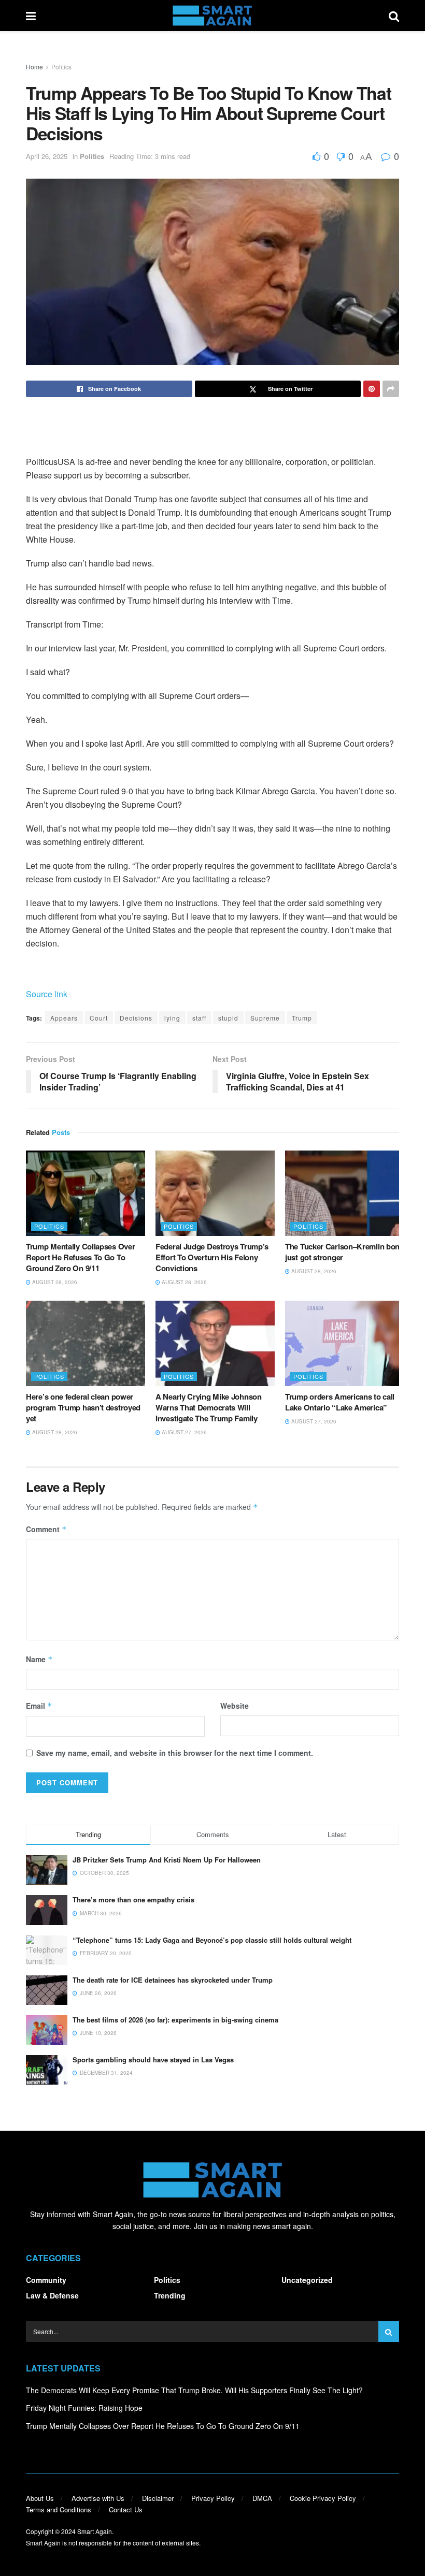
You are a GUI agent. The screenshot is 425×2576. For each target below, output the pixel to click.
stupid (228, 1018)
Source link (47, 994)
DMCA (262, 2498)
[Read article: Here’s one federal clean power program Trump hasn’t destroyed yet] (86, 1343)
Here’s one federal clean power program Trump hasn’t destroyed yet (83, 1407)
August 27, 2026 (183, 1432)
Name (39, 1659)
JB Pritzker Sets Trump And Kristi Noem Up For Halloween (167, 1860)
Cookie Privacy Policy (323, 2498)
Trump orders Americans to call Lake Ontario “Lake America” (340, 1402)
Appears (64, 1018)
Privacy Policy (213, 2498)
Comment (46, 1529)
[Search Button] (394, 16)
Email (39, 1706)
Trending (170, 2295)
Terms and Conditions (59, 2509)
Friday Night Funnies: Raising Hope (84, 2408)
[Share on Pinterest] (372, 389)
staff (199, 1018)
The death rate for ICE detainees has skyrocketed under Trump (173, 1980)
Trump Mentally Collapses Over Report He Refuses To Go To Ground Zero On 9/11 (80, 1257)
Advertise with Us (98, 2498)
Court (99, 1018)
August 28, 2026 (54, 1282)
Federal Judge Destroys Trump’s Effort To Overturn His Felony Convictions (212, 1257)
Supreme (265, 1018)
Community (46, 2280)
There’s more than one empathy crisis (133, 1900)
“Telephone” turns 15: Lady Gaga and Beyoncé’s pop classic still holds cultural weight (212, 1940)
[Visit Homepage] (212, 16)
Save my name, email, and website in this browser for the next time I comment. (175, 1753)
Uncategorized (307, 2280)
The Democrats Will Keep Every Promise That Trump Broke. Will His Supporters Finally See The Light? (194, 2390)
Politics (61, 67)
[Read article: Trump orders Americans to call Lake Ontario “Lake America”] (345, 1343)
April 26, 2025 (47, 156)
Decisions (136, 1018)
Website (235, 1706)
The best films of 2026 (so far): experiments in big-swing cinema (175, 2020)
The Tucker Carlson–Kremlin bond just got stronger (345, 1252)
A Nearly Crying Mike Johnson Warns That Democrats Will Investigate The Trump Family (209, 1407)
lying (172, 1018)
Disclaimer (158, 2498)
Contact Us (126, 2509)
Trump (302, 1018)
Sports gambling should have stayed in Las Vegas (153, 2060)
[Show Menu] (31, 16)
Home (34, 67)
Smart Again (95, 2531)
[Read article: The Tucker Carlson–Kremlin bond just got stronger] (345, 1193)
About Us (40, 2498)
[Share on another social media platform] (391, 389)
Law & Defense (52, 2295)
